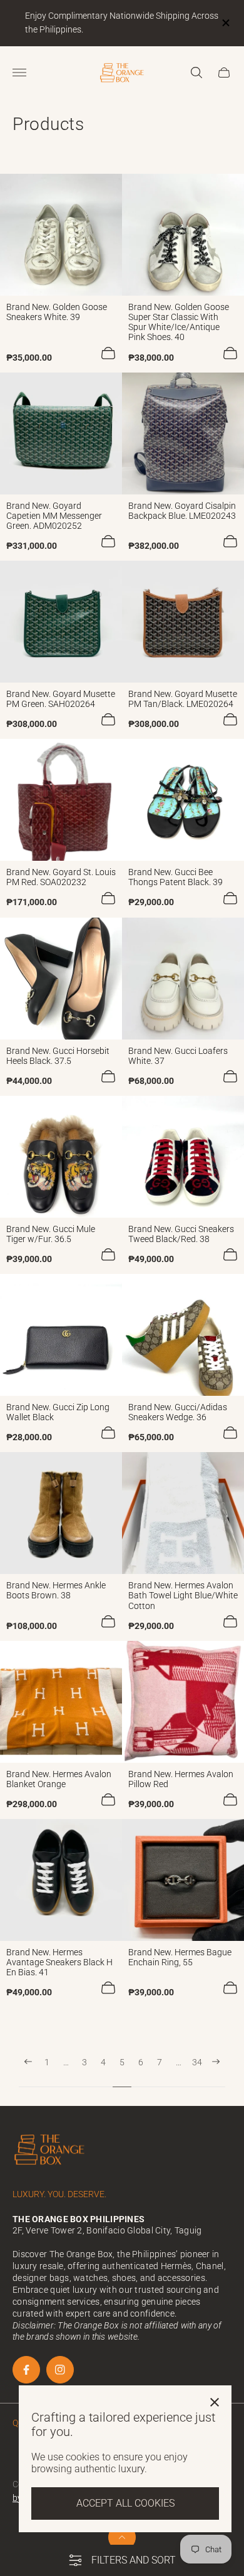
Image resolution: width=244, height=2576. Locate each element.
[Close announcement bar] (225, 23)
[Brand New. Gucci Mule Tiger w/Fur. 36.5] (61, 1157)
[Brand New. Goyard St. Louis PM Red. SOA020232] (61, 800)
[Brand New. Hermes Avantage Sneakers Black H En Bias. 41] (61, 1880)
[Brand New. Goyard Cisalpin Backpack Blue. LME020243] (183, 434)
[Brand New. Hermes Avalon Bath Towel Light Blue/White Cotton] (183, 1513)
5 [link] (122, 2062)
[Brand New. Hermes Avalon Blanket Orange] (61, 1702)
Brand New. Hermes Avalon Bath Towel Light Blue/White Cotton (183, 1595)
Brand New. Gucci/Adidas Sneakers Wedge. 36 (178, 1412)
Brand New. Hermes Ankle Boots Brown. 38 (56, 1590)
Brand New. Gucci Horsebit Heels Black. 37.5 (58, 1056)
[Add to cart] (108, 353)
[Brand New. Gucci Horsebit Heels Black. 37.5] (61, 979)
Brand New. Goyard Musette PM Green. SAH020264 (61, 699)
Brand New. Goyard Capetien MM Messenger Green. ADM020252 (54, 516)
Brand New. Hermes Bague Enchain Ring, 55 (180, 1957)
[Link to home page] (50, 2151)
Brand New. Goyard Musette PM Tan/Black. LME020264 (183, 699)
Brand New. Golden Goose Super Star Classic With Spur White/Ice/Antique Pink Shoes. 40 (179, 322)
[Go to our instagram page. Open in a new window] (60, 2370)
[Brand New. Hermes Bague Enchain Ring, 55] (183, 1880)
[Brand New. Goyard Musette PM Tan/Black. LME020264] (183, 622)
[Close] (215, 2402)
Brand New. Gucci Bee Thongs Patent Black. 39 (175, 877)
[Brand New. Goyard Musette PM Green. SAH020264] (61, 622)
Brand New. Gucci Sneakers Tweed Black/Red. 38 (181, 1234)
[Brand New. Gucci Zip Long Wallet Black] (61, 1335)
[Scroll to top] (122, 2537)
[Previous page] (28, 2072)
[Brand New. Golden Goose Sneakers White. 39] (61, 235)
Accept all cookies (125, 2503)
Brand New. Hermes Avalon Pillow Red (181, 1779)
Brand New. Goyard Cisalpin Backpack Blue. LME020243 (182, 511)
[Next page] (216, 2072)
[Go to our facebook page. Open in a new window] (26, 2370)
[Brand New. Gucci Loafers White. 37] (183, 979)
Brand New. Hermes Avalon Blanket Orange (59, 1779)
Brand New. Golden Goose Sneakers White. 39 (57, 312)
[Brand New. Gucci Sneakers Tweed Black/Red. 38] (183, 1157)
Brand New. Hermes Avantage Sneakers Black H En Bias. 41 (59, 1962)
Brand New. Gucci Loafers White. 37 (178, 1056)
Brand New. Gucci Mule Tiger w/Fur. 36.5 (51, 1234)
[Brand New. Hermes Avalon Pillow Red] (183, 1702)
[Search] (196, 73)
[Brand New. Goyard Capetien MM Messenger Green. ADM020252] (61, 434)
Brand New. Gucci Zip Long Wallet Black (58, 1412)
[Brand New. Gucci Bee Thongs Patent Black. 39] (183, 800)
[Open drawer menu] (19, 73)
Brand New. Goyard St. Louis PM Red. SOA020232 (61, 877)
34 (197, 2062)
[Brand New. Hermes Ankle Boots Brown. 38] (61, 1513)
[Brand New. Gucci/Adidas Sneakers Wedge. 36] (183, 1335)
